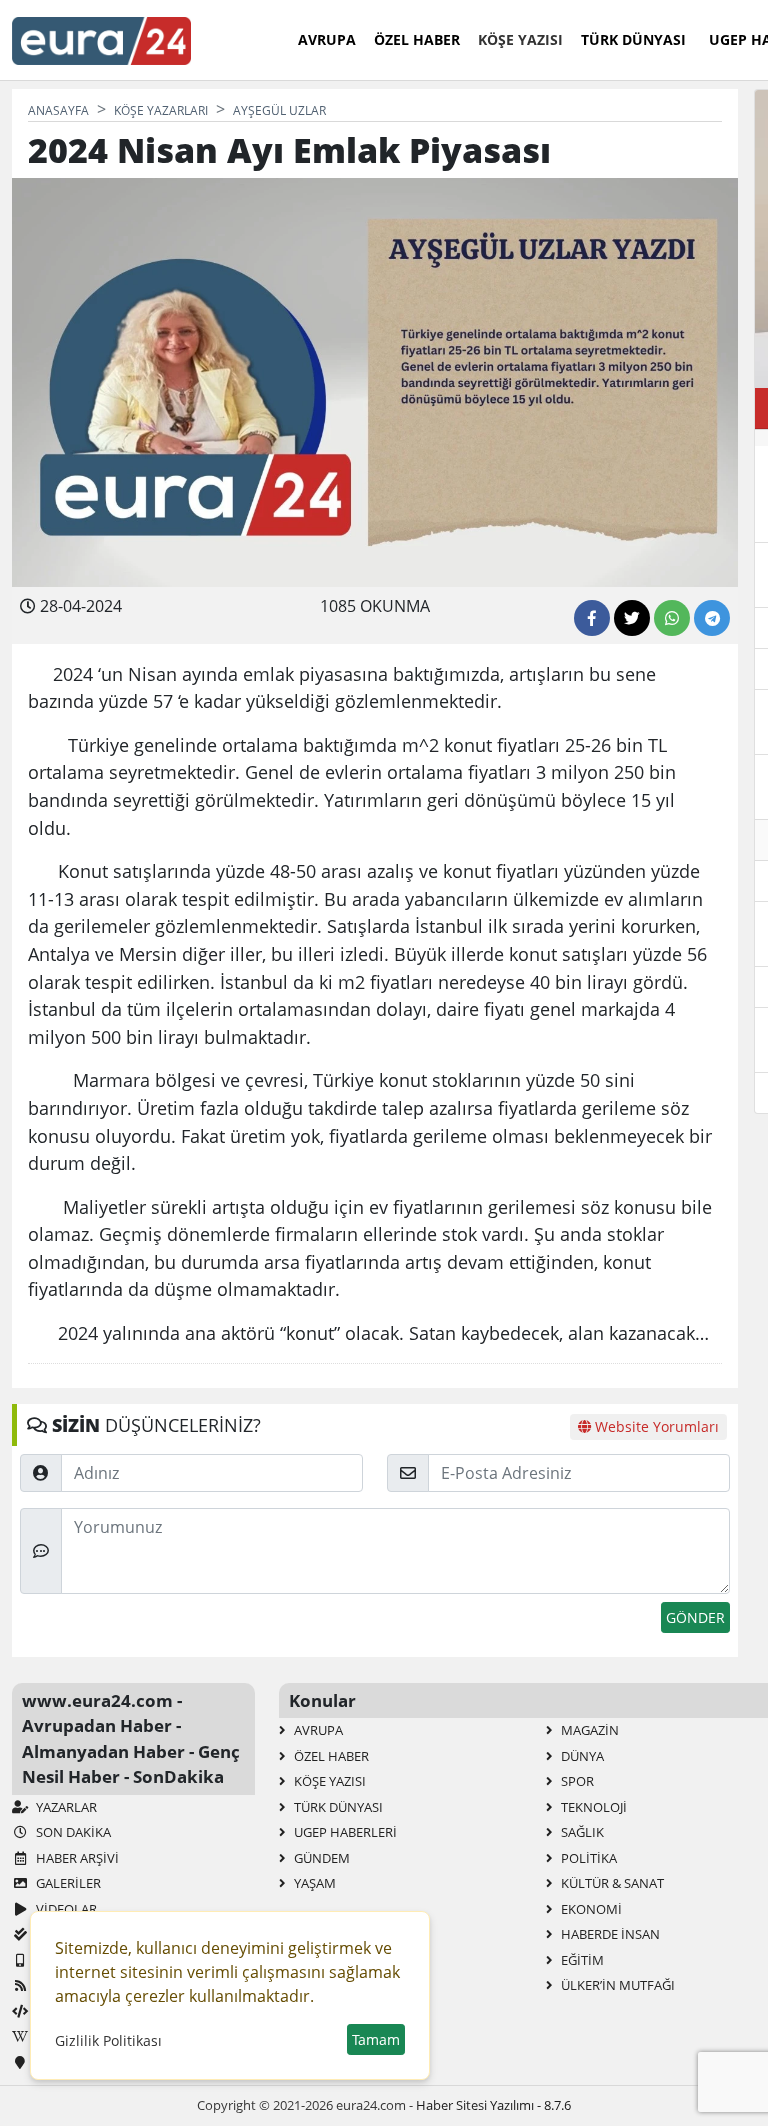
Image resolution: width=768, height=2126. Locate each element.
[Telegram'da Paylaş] (712, 618)
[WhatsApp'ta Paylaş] (672, 618)
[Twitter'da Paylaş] (632, 618)
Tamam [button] (376, 2039)
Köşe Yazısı (520, 39)
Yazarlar (65, 1807)
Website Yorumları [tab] (655, 1426)
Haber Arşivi (76, 1858)
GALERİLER (67, 1883)
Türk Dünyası (633, 39)
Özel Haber (417, 39)
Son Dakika (72, 1832)
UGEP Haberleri (344, 1832)
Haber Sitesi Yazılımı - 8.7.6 (493, 2105)
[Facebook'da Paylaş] (592, 618)
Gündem (320, 1858)
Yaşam (313, 1883)
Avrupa (327, 39)
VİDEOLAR (65, 1909)
